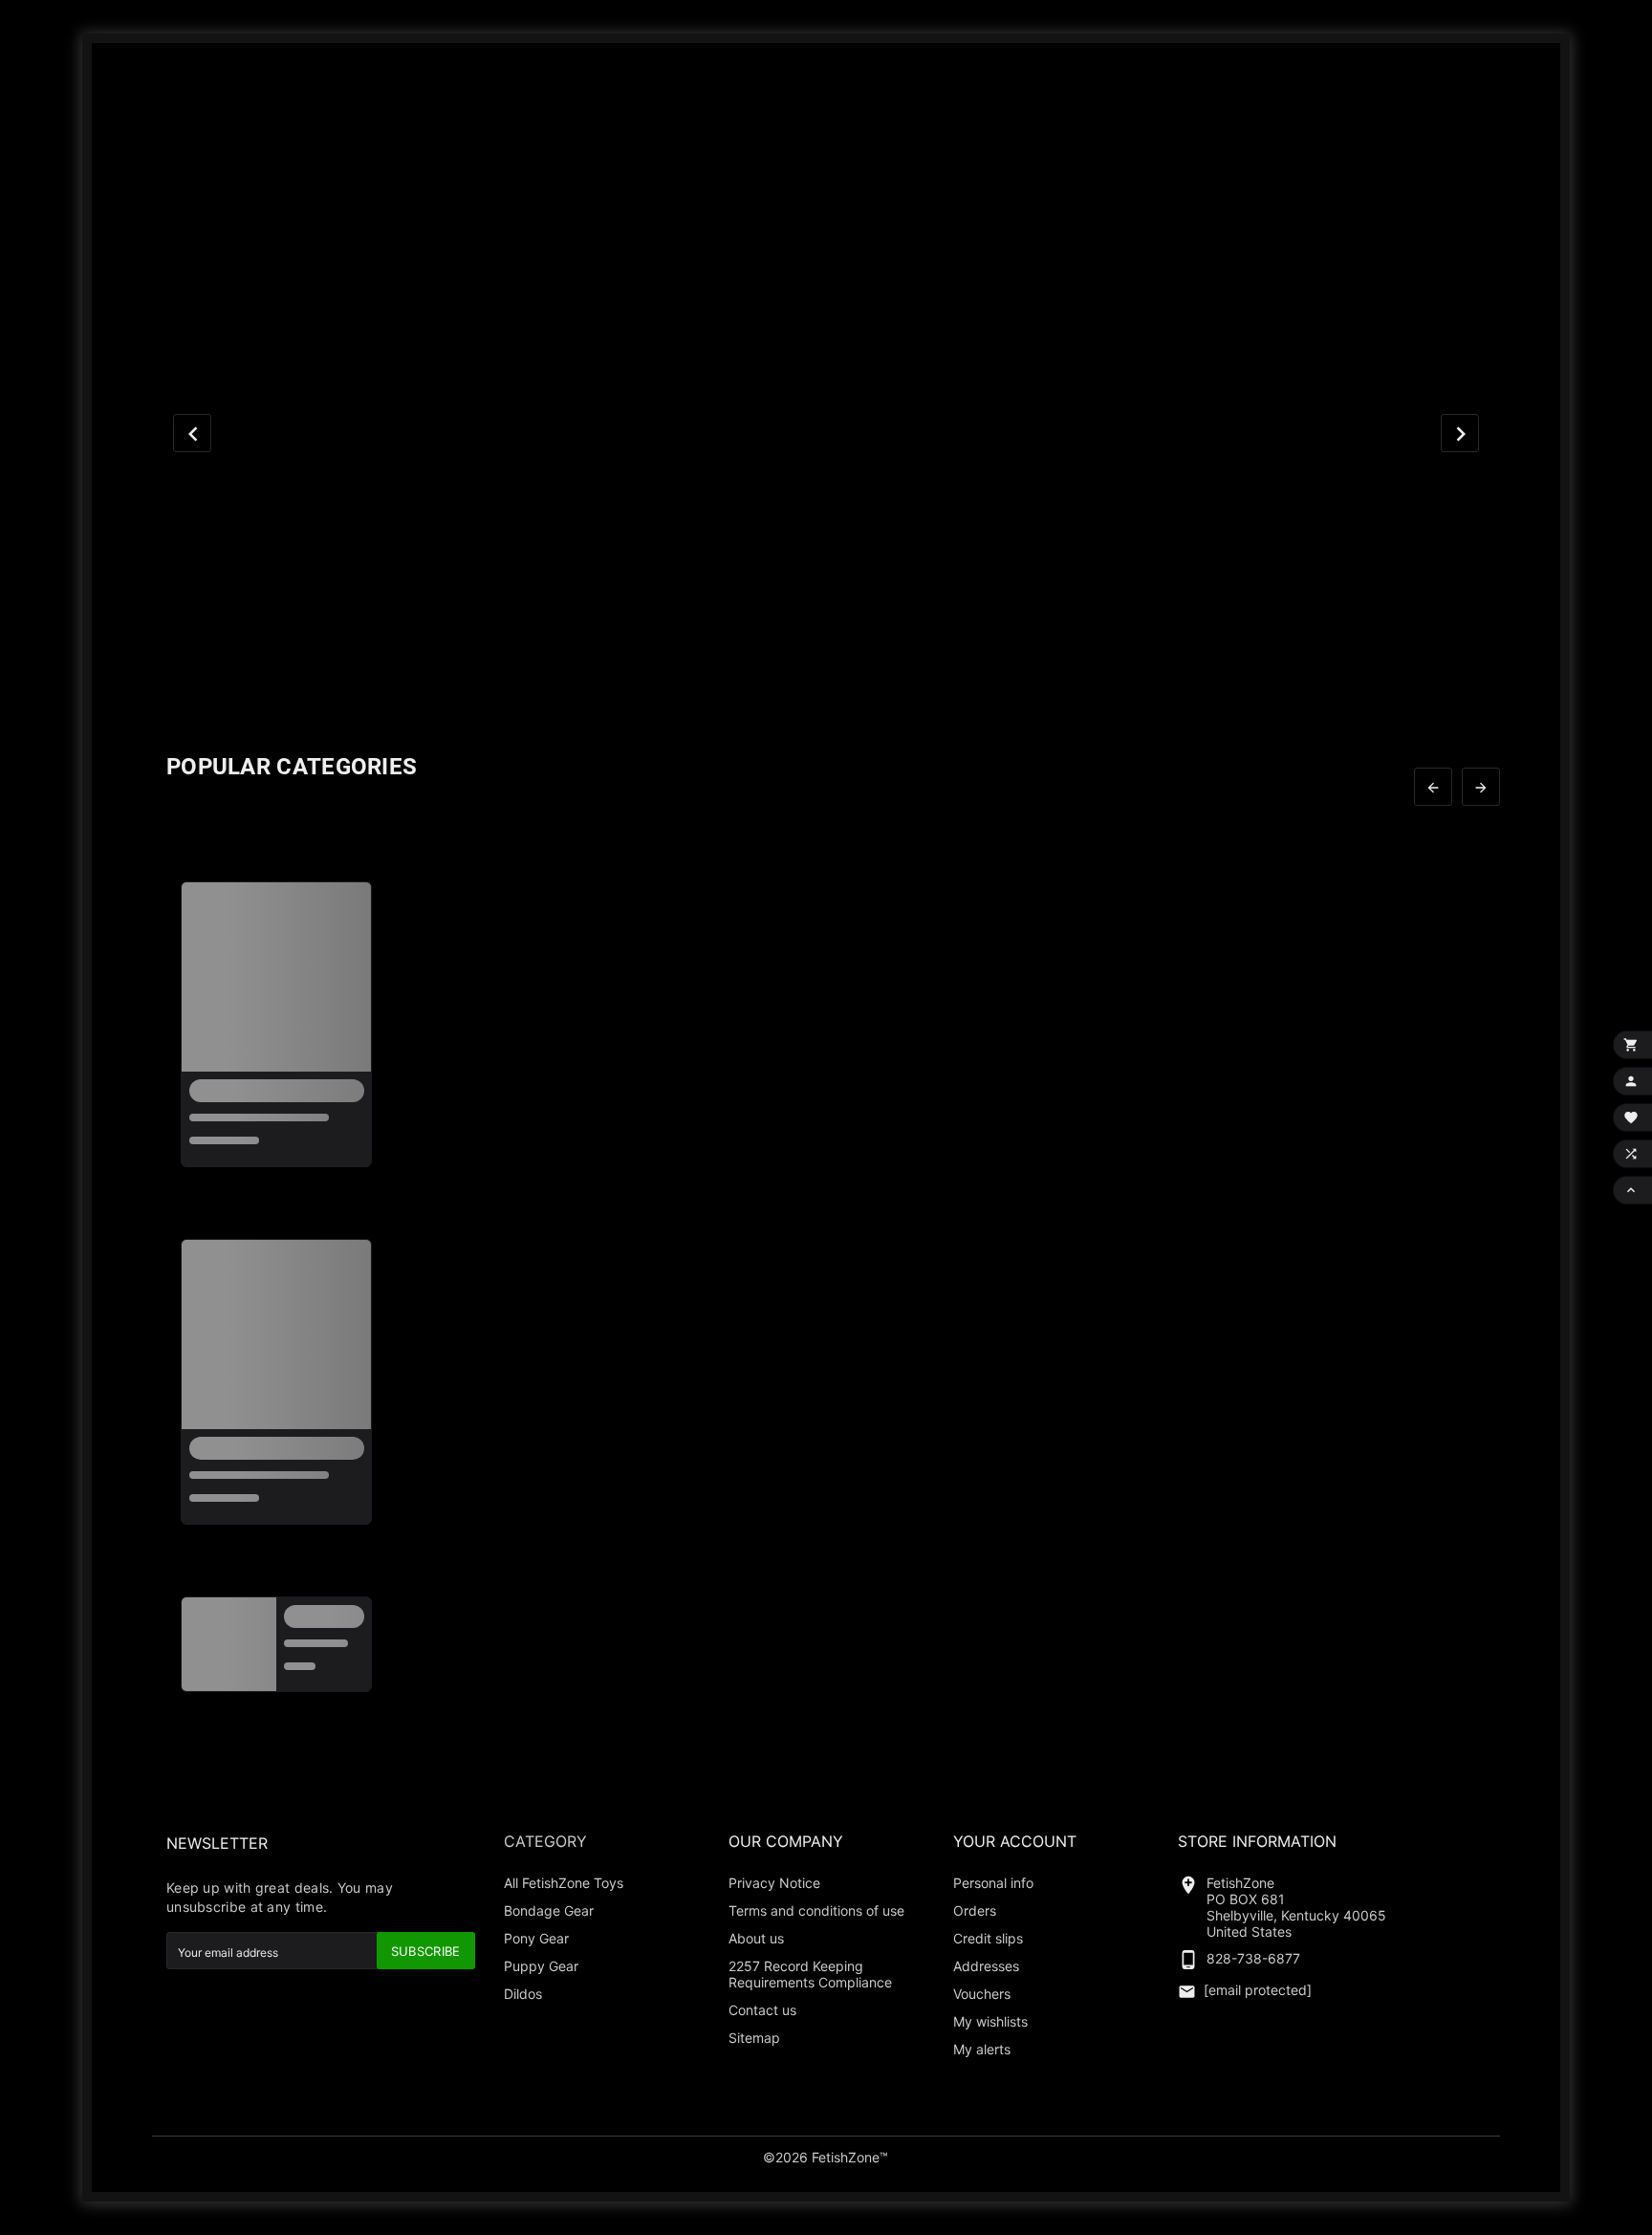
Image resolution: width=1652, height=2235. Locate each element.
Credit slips (988, 1938)
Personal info (993, 1883)
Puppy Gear (541, 1966)
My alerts (982, 2049)
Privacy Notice (774, 1883)
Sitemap (754, 2038)
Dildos (523, 1994)
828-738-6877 (1253, 1958)
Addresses (986, 1966)
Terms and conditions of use (816, 1910)
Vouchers (982, 1994)
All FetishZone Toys (564, 1883)
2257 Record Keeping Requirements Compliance (810, 1974)
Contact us (762, 2010)
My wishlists (990, 2021)
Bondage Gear (549, 1910)
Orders (975, 1910)
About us (756, 1938)
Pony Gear (536, 1938)
